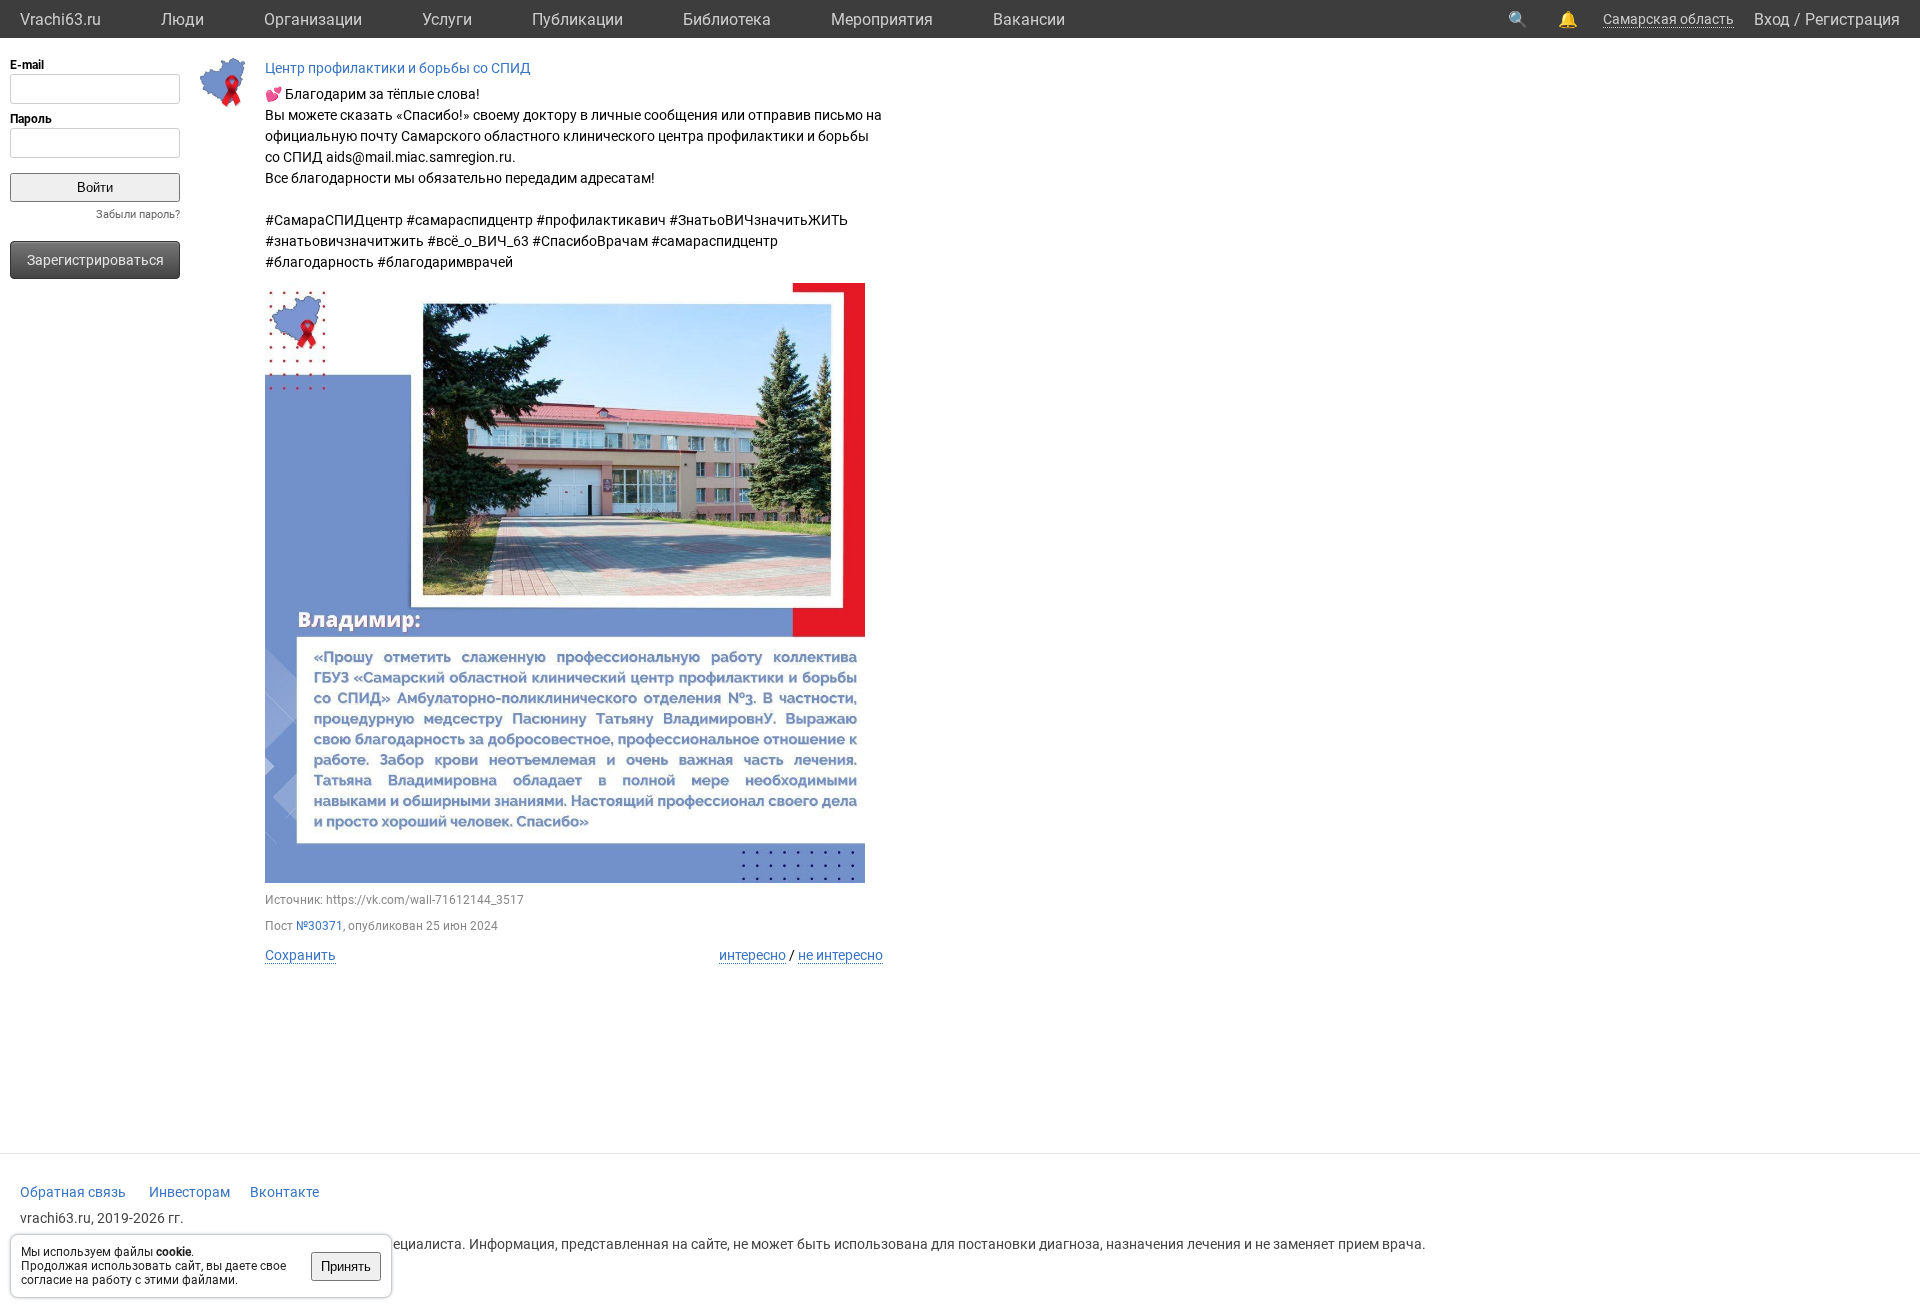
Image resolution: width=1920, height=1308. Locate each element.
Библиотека (727, 19)
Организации (313, 19)
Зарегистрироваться (95, 260)
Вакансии (1029, 19)
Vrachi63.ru (60, 19)
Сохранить (300, 955)
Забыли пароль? (138, 214)
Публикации (577, 19)
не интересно (840, 955)
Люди (182, 19)
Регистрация (1852, 19)
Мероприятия (882, 19)
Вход (1772, 19)
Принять (346, 1266)
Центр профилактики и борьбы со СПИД (398, 68)
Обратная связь (73, 1192)
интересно (752, 955)
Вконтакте (284, 1192)
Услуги (447, 19)
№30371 (319, 926)
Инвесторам (189, 1192)
